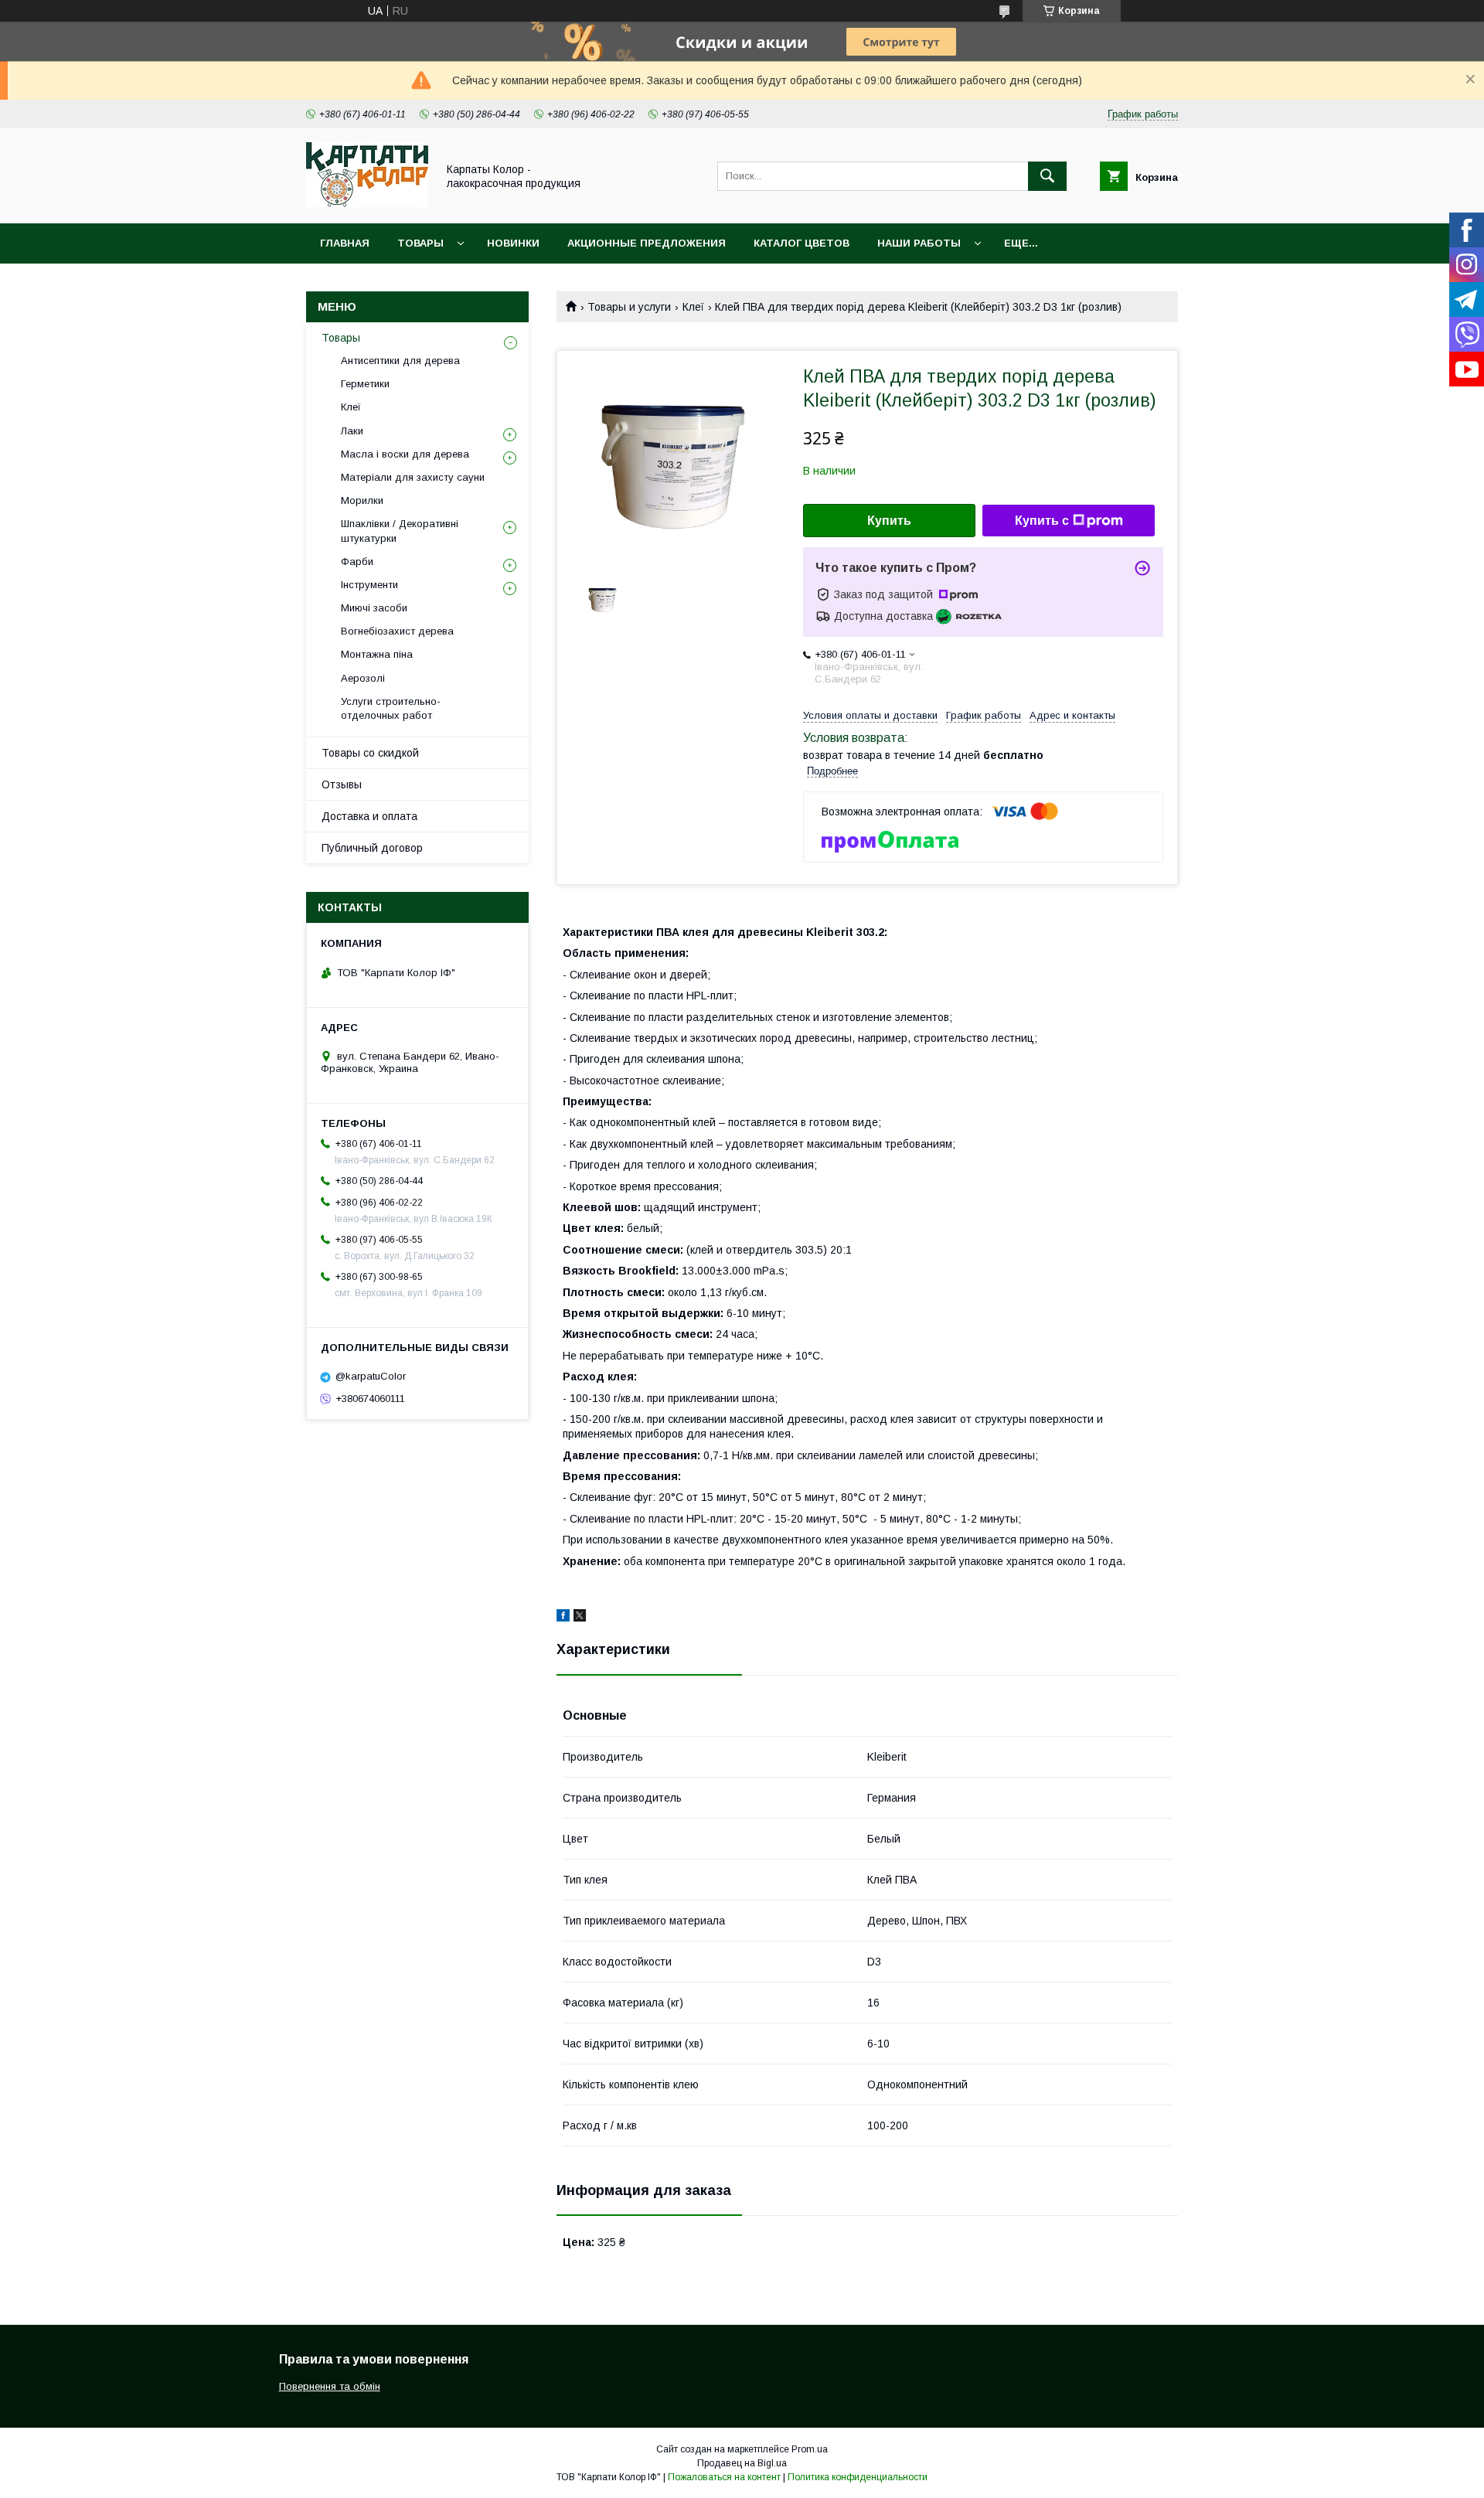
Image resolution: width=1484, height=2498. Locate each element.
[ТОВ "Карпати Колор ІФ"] (367, 203)
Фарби (357, 562)
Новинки (513, 243)
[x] (580, 1618)
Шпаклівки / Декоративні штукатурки (400, 531)
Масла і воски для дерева (405, 454)
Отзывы (342, 784)
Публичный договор (372, 848)
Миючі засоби (374, 608)
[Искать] (1047, 176)
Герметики (365, 384)
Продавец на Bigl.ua (742, 2463)
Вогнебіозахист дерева (397, 631)
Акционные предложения (647, 243)
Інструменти (369, 585)
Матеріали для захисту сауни (413, 477)
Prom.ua (810, 2449)
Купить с (1042, 521)
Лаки (352, 431)
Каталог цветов (802, 243)
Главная (345, 243)
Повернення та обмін (330, 2386)
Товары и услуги (629, 307)
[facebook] (563, 1618)
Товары (420, 243)
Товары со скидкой (370, 753)
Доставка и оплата (369, 816)
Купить (889, 521)
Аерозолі (363, 678)
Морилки (362, 500)
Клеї (693, 307)
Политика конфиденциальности (858, 2477)
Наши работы (919, 243)
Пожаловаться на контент (724, 2477)
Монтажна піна (377, 654)
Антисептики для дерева (400, 361)
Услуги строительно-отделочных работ (391, 708)
